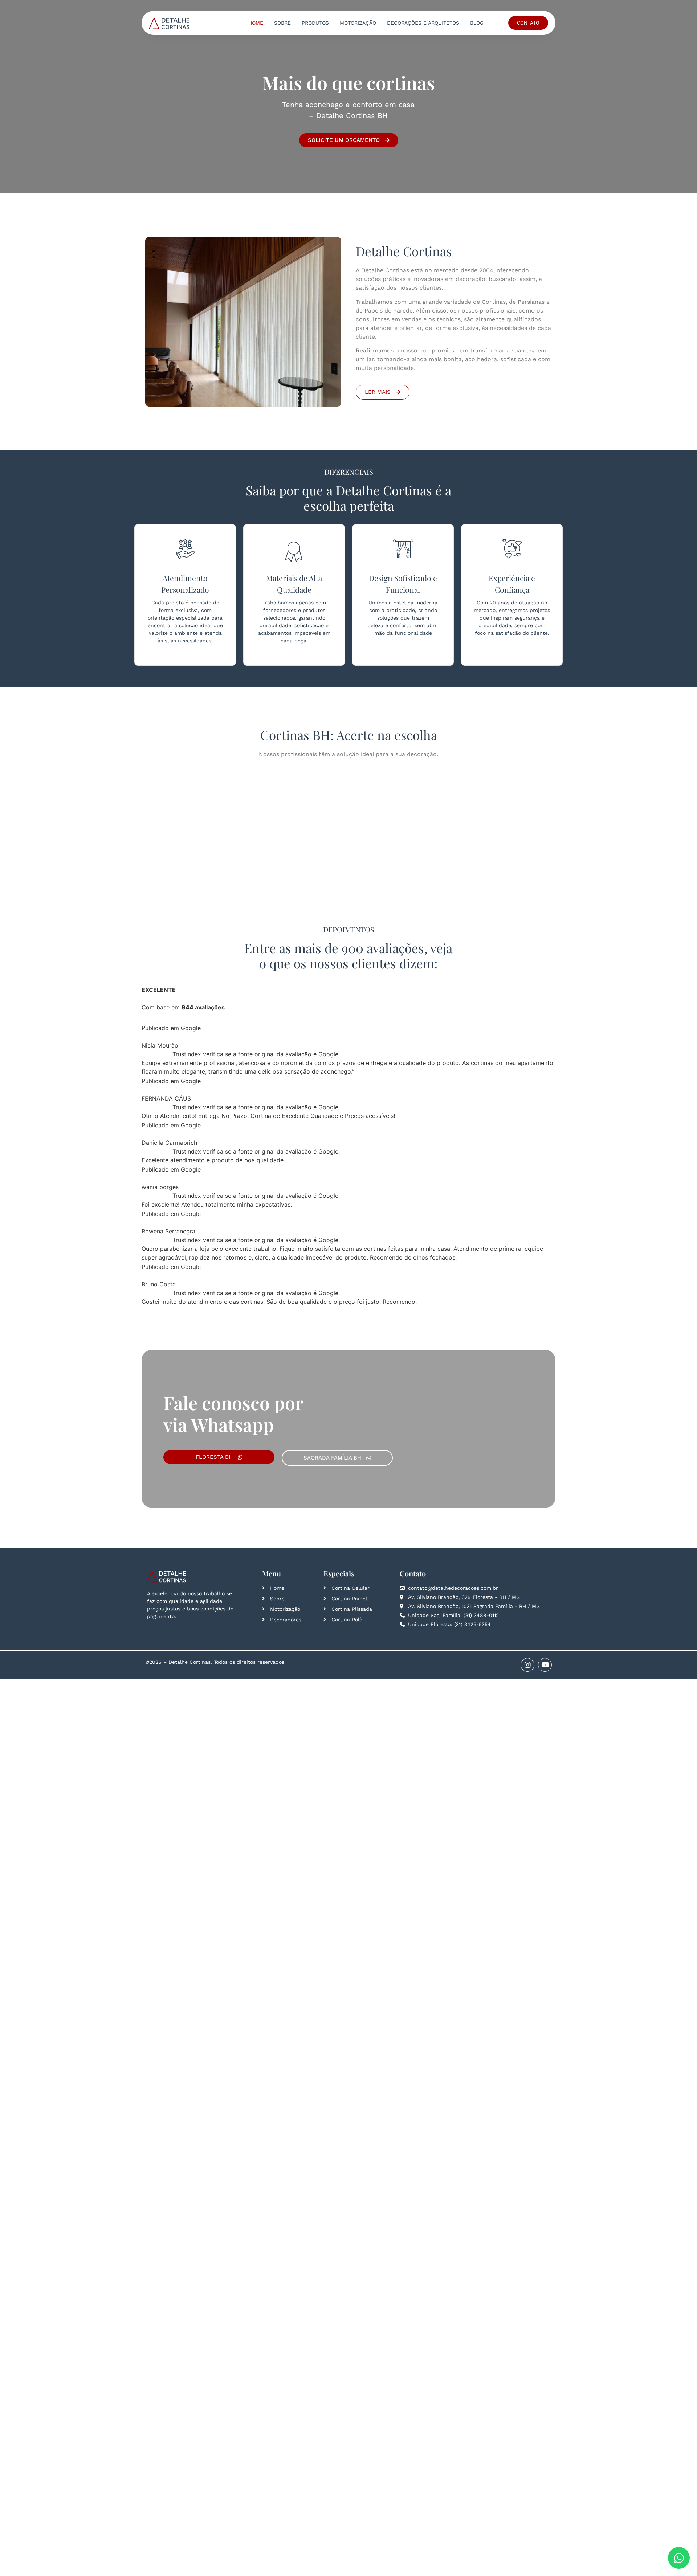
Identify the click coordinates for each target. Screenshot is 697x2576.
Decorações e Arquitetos (423, 23)
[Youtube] (545, 1428)
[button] (550, 1025)
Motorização (358, 23)
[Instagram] (527, 1428)
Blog (477, 23)
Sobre (282, 23)
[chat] (679, 2558)
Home (256, 23)
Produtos (315, 23)
